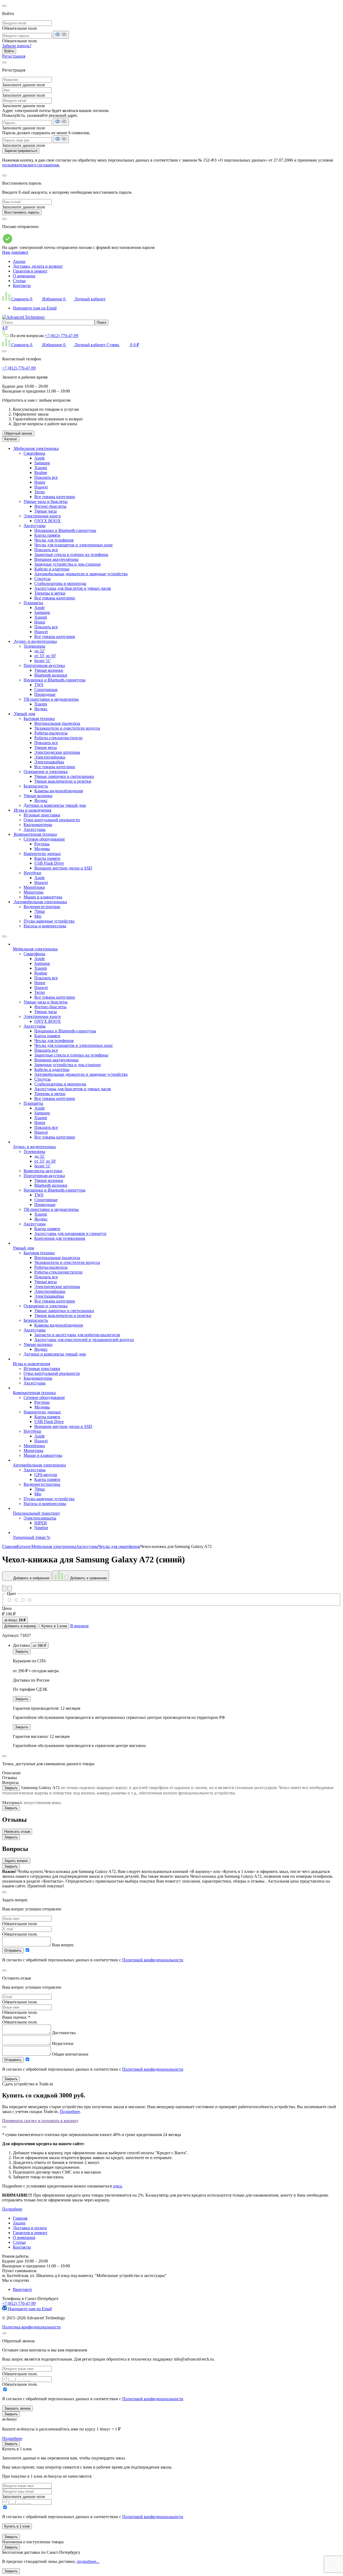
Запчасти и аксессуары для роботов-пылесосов (77, 1335)
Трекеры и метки (50, 593)
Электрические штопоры (57, 752)
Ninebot (41, 1528)
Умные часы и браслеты (46, 501)
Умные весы (46, 747)
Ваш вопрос (63, 1945)
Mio (38, 916)
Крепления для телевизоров (60, 1238)
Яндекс (41, 709)
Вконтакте (22, 2289)
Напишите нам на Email (35, 308)
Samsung (42, 463)
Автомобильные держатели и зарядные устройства (81, 574)
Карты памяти (47, 535)
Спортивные (46, 690)
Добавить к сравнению (88, 1578)
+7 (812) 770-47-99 (61, 336)
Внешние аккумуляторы (56, 559)
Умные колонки (49, 670)
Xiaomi (41, 468)
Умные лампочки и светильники (64, 776)
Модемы (42, 849)
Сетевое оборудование (44, 839)
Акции (19, 261)
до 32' (40, 651)
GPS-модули (46, 1475)
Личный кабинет (90, 299)
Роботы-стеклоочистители (58, 738)
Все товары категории (55, 497)
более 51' (42, 661)
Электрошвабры (49, 762)
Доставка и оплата (30, 2228)
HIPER (41, 1523)
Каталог (11, 439)
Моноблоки (34, 887)
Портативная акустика (44, 665)
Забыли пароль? (17, 46)
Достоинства (64, 2033)
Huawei (41, 487)
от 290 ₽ (40, 1646)
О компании (24, 276)
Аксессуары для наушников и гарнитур (70, 1233)
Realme (41, 473)
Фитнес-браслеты (50, 506)
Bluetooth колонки (51, 675)
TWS (39, 685)
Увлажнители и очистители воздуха (67, 728)
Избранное (53, 299)
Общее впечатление (70, 2054)
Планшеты (33, 603)
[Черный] (23, 1600)
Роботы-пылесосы (51, 733)
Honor (40, 482)
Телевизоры (34, 646)
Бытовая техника (39, 718)
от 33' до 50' (45, 656)
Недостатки (63, 2043)
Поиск (102, 322)
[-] (29, 1600)
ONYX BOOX (48, 521)
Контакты (22, 285)
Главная (20, 2218)
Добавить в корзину (20, 1626)
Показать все (46, 477)
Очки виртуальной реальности (52, 820)
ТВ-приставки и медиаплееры (51, 699)
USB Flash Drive (49, 863)
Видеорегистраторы (42, 907)
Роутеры (42, 844)
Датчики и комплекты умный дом (55, 805)
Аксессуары (35, 526)
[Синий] (10, 1600)
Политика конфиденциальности (31, 2327)
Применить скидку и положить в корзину (40, 2121)
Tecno (40, 492)
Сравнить (22, 299)
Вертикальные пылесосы (57, 723)
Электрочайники (50, 757)
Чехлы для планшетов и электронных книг (74, 545)
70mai (40, 911)
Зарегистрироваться (21, 151)
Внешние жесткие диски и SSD (63, 868)
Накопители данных (42, 854)
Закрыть (22, 1651)
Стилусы (42, 579)
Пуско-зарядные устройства (49, 921)
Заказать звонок (17, 2408)
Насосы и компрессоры (45, 926)
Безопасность (36, 786)
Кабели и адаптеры (52, 569)
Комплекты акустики (43, 1171)
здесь (118, 2186)
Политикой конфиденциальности (153, 1960)
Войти (9, 51)
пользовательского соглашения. (31, 165)
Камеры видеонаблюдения (59, 791)
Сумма (123, 345)
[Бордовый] (16, 1600)
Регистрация (14, 56)
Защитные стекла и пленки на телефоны (71, 555)
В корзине (79, 1626)
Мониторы (33, 892)
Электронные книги (42, 516)
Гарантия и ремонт (30, 271)
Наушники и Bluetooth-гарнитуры (65, 530)
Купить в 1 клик (54, 1626)
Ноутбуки (32, 873)
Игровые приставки (42, 815)
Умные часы (46, 511)
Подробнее (70, 2112)
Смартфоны (34, 453)
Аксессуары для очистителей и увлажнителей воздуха (84, 1340)
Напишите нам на (29, 2309)
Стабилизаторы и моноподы (60, 583)
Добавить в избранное (31, 1578)
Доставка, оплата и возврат (38, 266)
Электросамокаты (40, 1518)
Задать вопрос (16, 1861)
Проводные (45, 694)
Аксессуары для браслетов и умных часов (73, 588)
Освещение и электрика (46, 772)
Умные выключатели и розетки (63, 781)
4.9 (5, 328)
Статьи (19, 281)
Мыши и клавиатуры (43, 897)
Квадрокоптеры (38, 825)
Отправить (13, 1950)
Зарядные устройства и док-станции (68, 564)
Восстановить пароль (22, 212)
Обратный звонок (18, 433)
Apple (40, 458)
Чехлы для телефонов (54, 540)
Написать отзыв (17, 1832)
